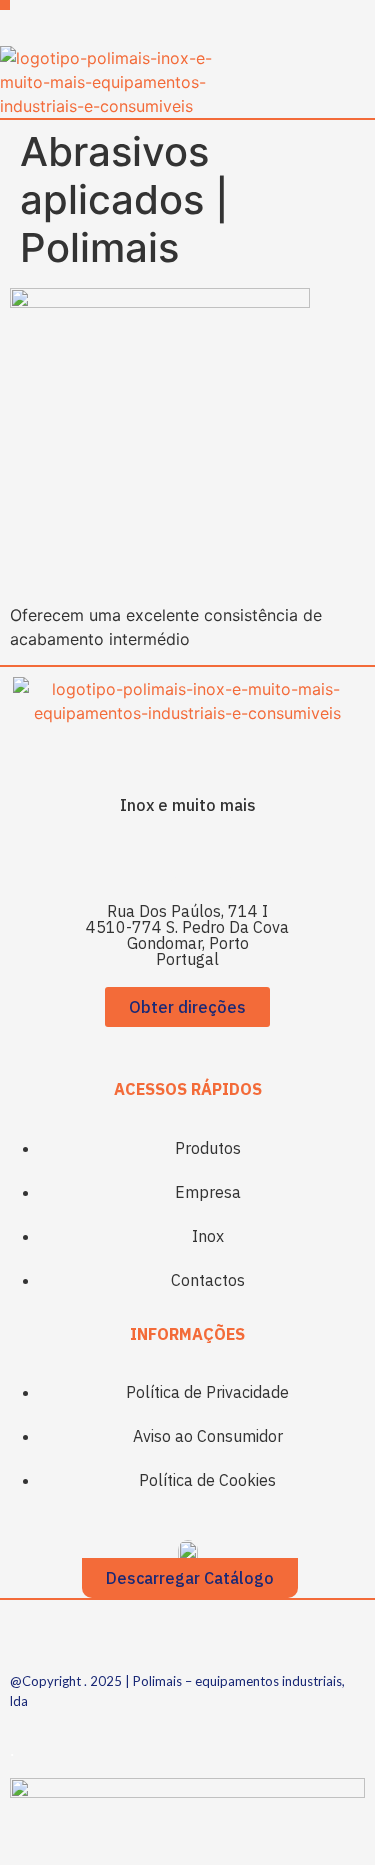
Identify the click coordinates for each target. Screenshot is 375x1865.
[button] (5, 5)
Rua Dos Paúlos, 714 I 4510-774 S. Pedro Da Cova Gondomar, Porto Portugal (187, 935)
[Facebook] (160, 858)
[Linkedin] (215, 858)
